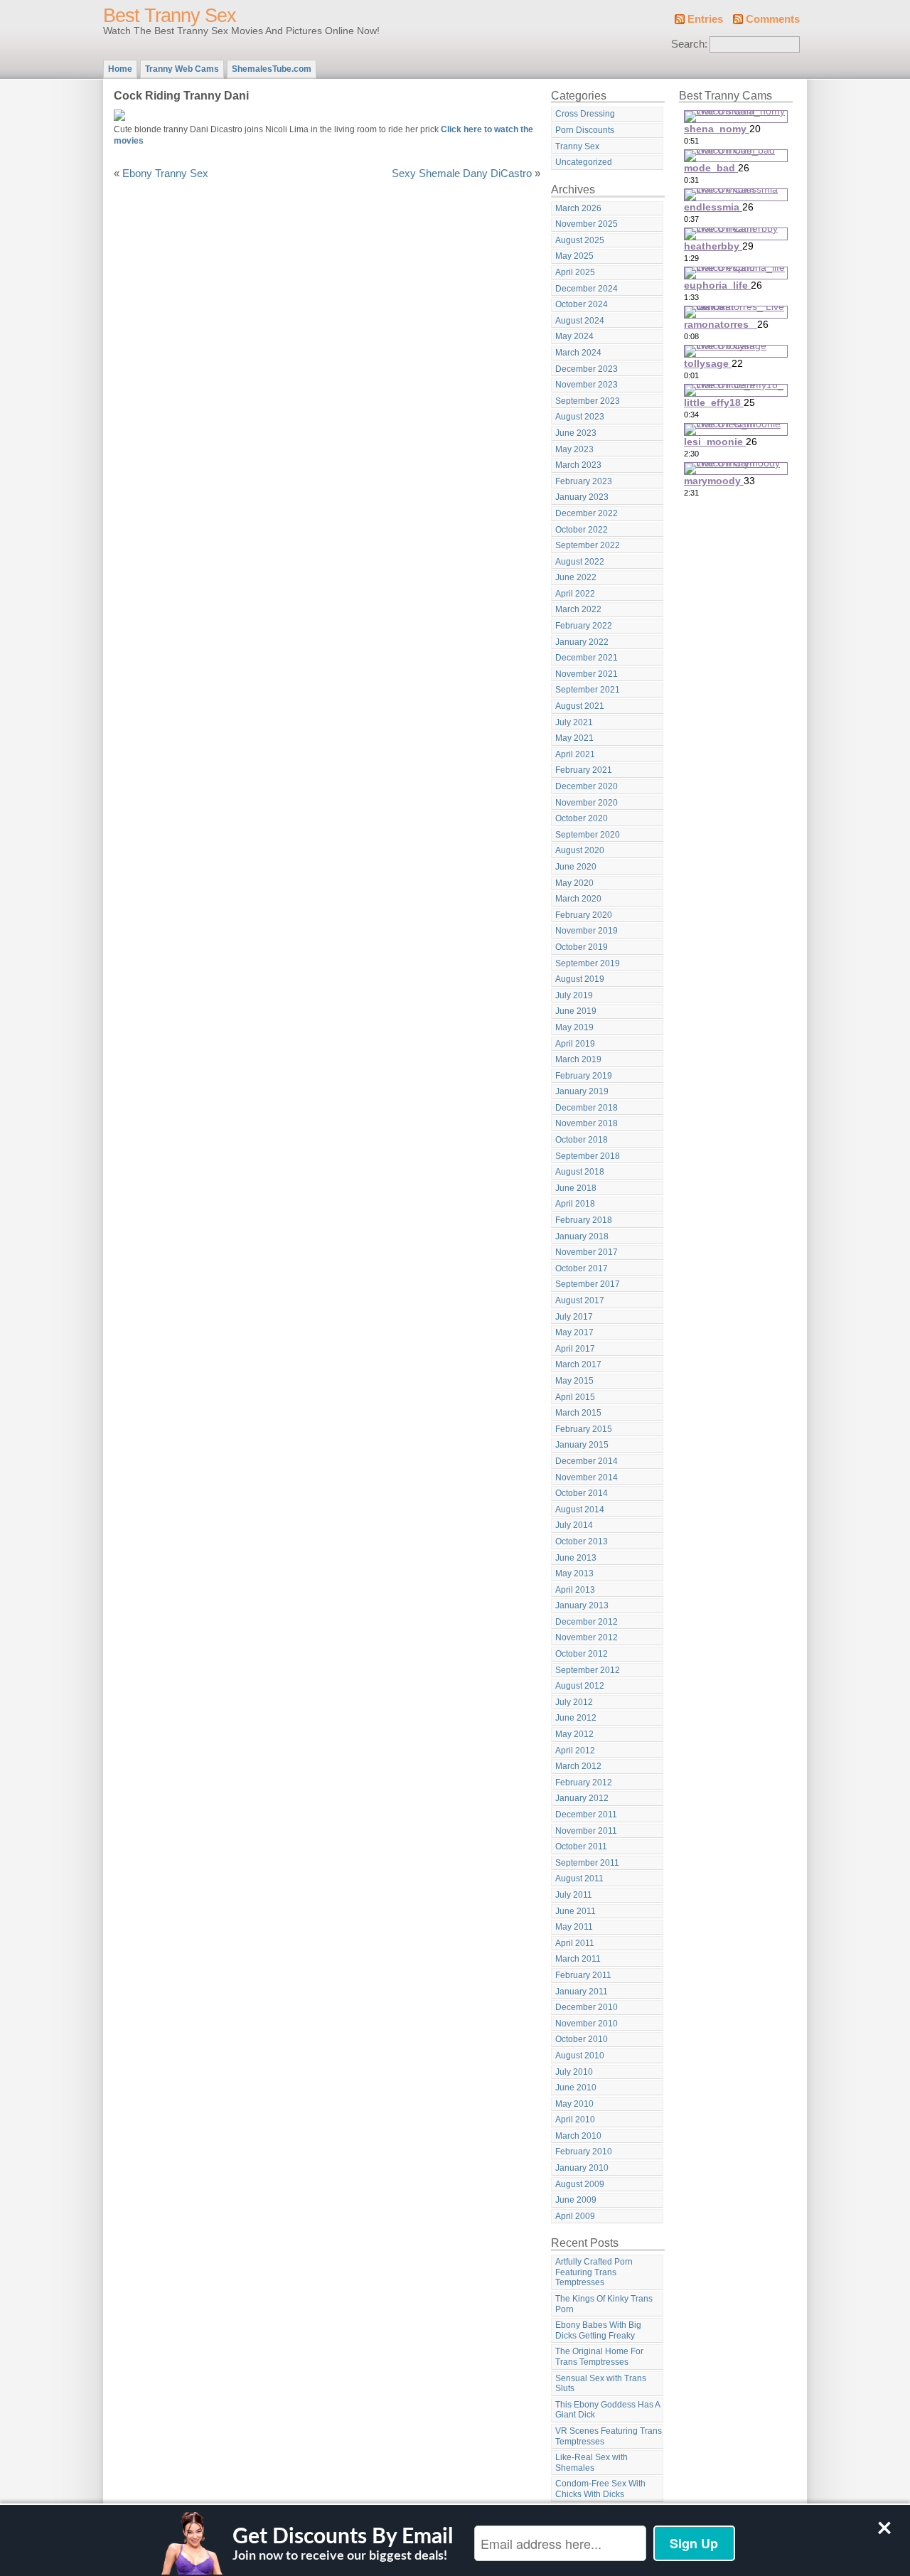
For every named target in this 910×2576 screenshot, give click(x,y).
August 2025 (580, 240)
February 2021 (584, 770)
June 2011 (576, 1911)
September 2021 (588, 690)
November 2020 (587, 803)
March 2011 (578, 1959)
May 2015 (574, 1381)
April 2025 (575, 272)
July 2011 (574, 1895)
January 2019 (582, 1091)
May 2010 (574, 2104)
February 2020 (584, 915)
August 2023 (580, 417)
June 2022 (576, 577)
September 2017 (588, 1284)
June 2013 (576, 1558)
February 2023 (584, 481)
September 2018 (588, 1156)
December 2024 (587, 289)
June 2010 (576, 2088)
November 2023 (587, 385)
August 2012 (580, 1686)
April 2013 (575, 1590)
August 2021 (580, 706)
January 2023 (582, 497)
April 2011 (575, 1943)
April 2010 (575, 2120)
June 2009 (576, 2200)
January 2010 (582, 2168)
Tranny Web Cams (182, 69)
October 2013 (582, 1541)
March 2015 (578, 1413)
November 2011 (586, 1831)
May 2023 (574, 449)
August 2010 (580, 2056)
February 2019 (584, 1076)
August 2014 (580, 1509)
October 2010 (582, 2039)
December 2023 (587, 369)
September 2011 (587, 1863)
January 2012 (582, 1798)
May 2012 (574, 1734)
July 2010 (574, 2072)
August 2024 (580, 321)
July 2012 (574, 1702)
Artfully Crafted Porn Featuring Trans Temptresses (594, 2272)
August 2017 (580, 1300)
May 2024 (574, 336)
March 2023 (578, 465)
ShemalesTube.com (272, 69)
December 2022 (587, 513)
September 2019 (588, 963)
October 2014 (582, 1493)
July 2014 (574, 1525)
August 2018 (580, 1172)
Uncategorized (584, 162)
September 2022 (588, 545)
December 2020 (587, 786)
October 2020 (582, 818)
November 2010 (587, 2024)
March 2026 (578, 208)
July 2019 (574, 995)
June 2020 (576, 867)
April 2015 (575, 1397)
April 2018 (575, 1204)
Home (120, 69)
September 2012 (588, 1670)
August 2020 (580, 850)
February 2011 (583, 1975)
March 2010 (578, 2136)
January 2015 (582, 1445)
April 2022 (575, 594)
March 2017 (578, 1364)
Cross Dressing (585, 114)
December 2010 (587, 2007)
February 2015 (584, 1429)
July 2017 (574, 1317)
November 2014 (587, 1477)
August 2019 (580, 979)
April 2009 (575, 2216)
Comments (773, 19)
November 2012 (587, 1637)
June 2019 (576, 1011)
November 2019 (587, 931)
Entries (705, 19)
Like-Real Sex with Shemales (591, 2463)
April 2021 (575, 754)
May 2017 (574, 1332)
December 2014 (587, 1461)
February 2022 (584, 626)
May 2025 (574, 256)
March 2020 (578, 899)
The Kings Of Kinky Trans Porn (604, 2304)
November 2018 (587, 1123)
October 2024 (582, 304)
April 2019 (575, 1044)
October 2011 (581, 1847)
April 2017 (575, 1349)
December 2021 (587, 658)
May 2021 (574, 738)
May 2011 (574, 1927)
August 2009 (580, 2184)
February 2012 (584, 1783)
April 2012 (575, 1751)
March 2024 (578, 353)
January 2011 (582, 1992)
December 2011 (586, 1815)
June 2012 (576, 1718)
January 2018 (582, 1236)
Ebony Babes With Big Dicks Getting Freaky (598, 2330)
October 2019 (582, 947)
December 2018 (587, 1108)
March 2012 (578, 1766)
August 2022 (580, 562)
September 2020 (588, 835)
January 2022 (582, 642)
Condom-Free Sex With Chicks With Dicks (600, 2489)
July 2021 (574, 722)
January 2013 (582, 1605)
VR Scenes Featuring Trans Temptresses (609, 2436)
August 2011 (579, 1878)
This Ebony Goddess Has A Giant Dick (608, 2410)
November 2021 (587, 674)
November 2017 (587, 1252)
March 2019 (578, 1059)
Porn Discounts (585, 130)
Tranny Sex (577, 146)
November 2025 (587, 224)
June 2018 (576, 1188)
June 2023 (576, 433)
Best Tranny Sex (170, 16)
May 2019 (574, 1027)
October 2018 (582, 1140)
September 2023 (588, 401)
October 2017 (582, 1268)
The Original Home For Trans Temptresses (599, 2357)
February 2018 (584, 1220)
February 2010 (584, 2152)
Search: (689, 44)
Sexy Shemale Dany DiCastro (462, 173)
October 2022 (582, 530)
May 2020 (574, 883)
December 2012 (587, 1622)
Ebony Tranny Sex (165, 173)
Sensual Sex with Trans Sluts (601, 2384)
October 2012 (582, 1654)
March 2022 (578, 609)
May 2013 (574, 1573)
